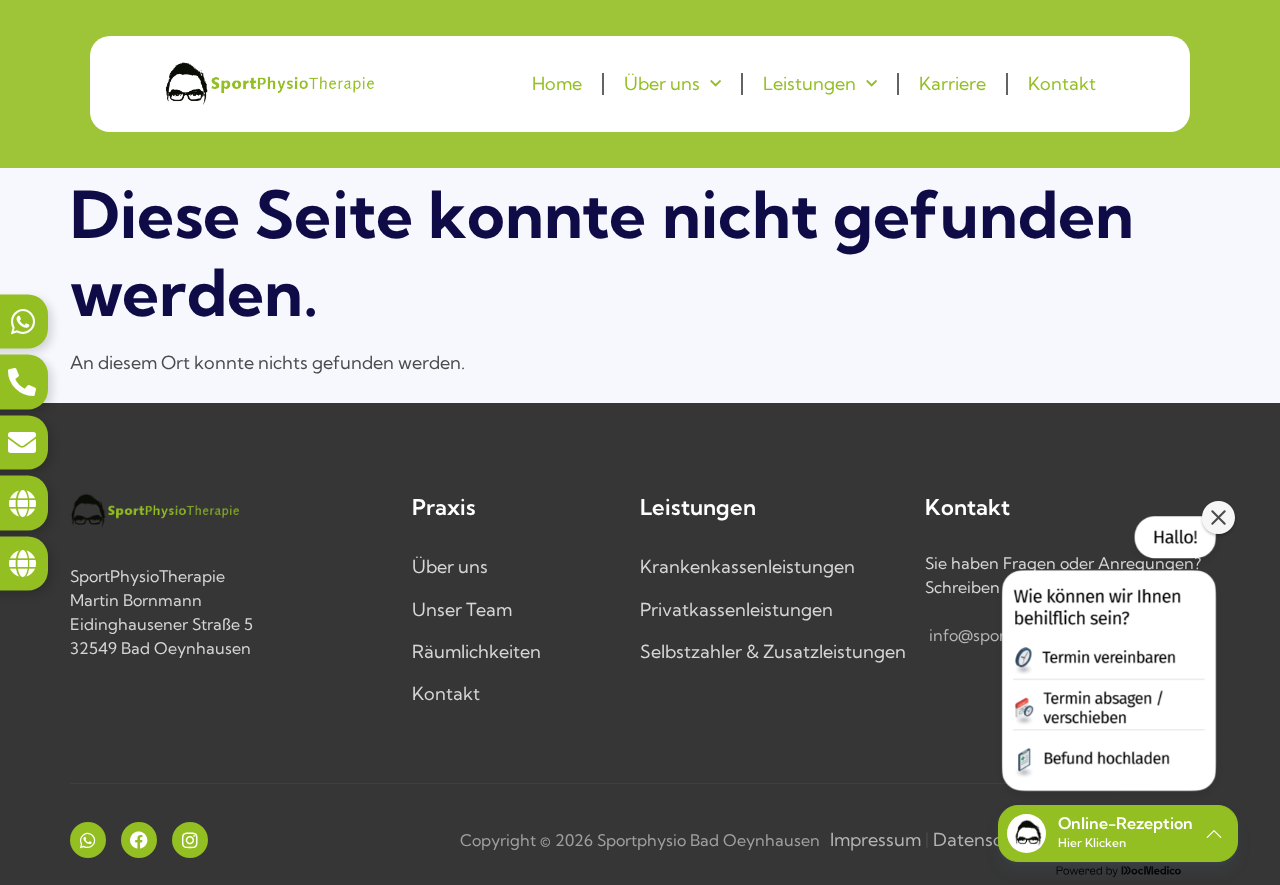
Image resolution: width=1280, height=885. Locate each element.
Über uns (662, 83)
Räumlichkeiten (476, 651)
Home (557, 83)
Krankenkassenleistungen (747, 566)
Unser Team (462, 609)
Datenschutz (986, 839)
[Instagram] (190, 840)
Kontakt (1062, 83)
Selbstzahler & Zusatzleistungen (773, 651)
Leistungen (809, 83)
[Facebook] (139, 840)
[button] (1107, 657)
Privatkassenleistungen (736, 609)
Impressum (875, 839)
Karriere (952, 83)
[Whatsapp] (88, 840)
